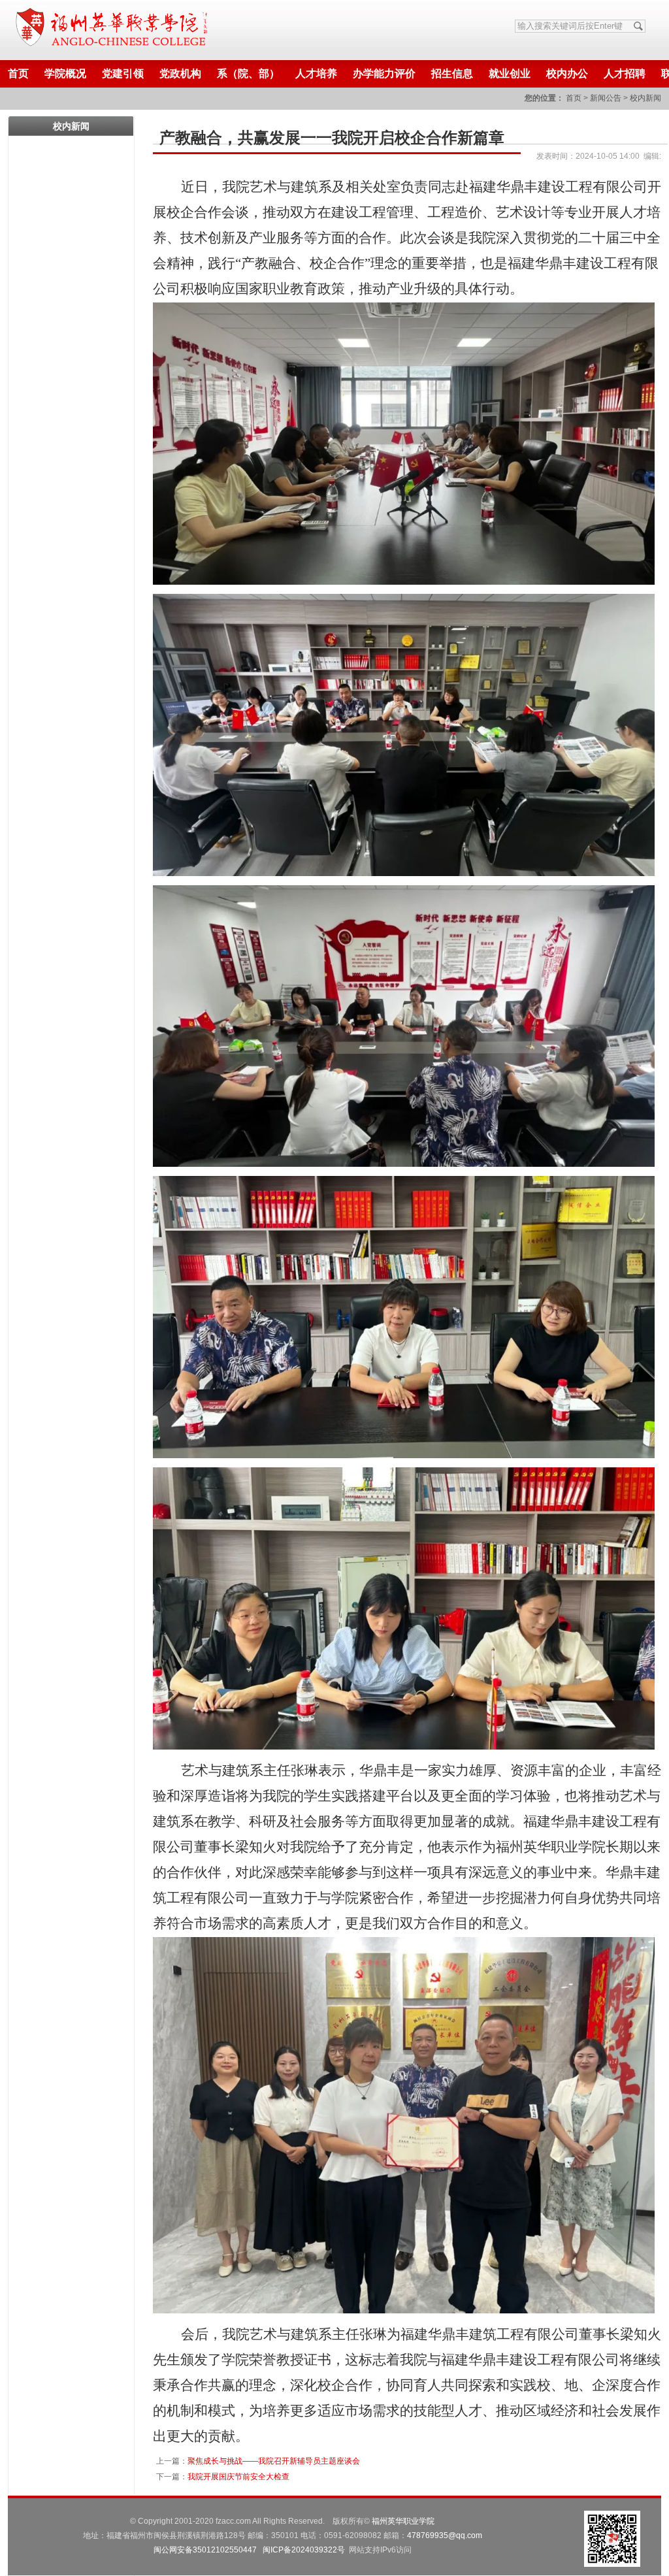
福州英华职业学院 (403, 2521)
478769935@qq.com (445, 2535)
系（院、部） (248, 73)
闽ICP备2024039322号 (304, 2550)
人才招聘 (625, 73)
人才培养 (316, 73)
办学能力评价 (384, 73)
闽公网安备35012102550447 (205, 2550)
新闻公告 (606, 98)
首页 (18, 73)
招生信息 (452, 73)
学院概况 (65, 73)
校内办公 (567, 73)
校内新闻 (645, 98)
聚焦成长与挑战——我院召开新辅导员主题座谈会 (274, 2461)
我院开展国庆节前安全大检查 (238, 2477)
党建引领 (123, 73)
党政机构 (180, 73)
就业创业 (510, 73)
